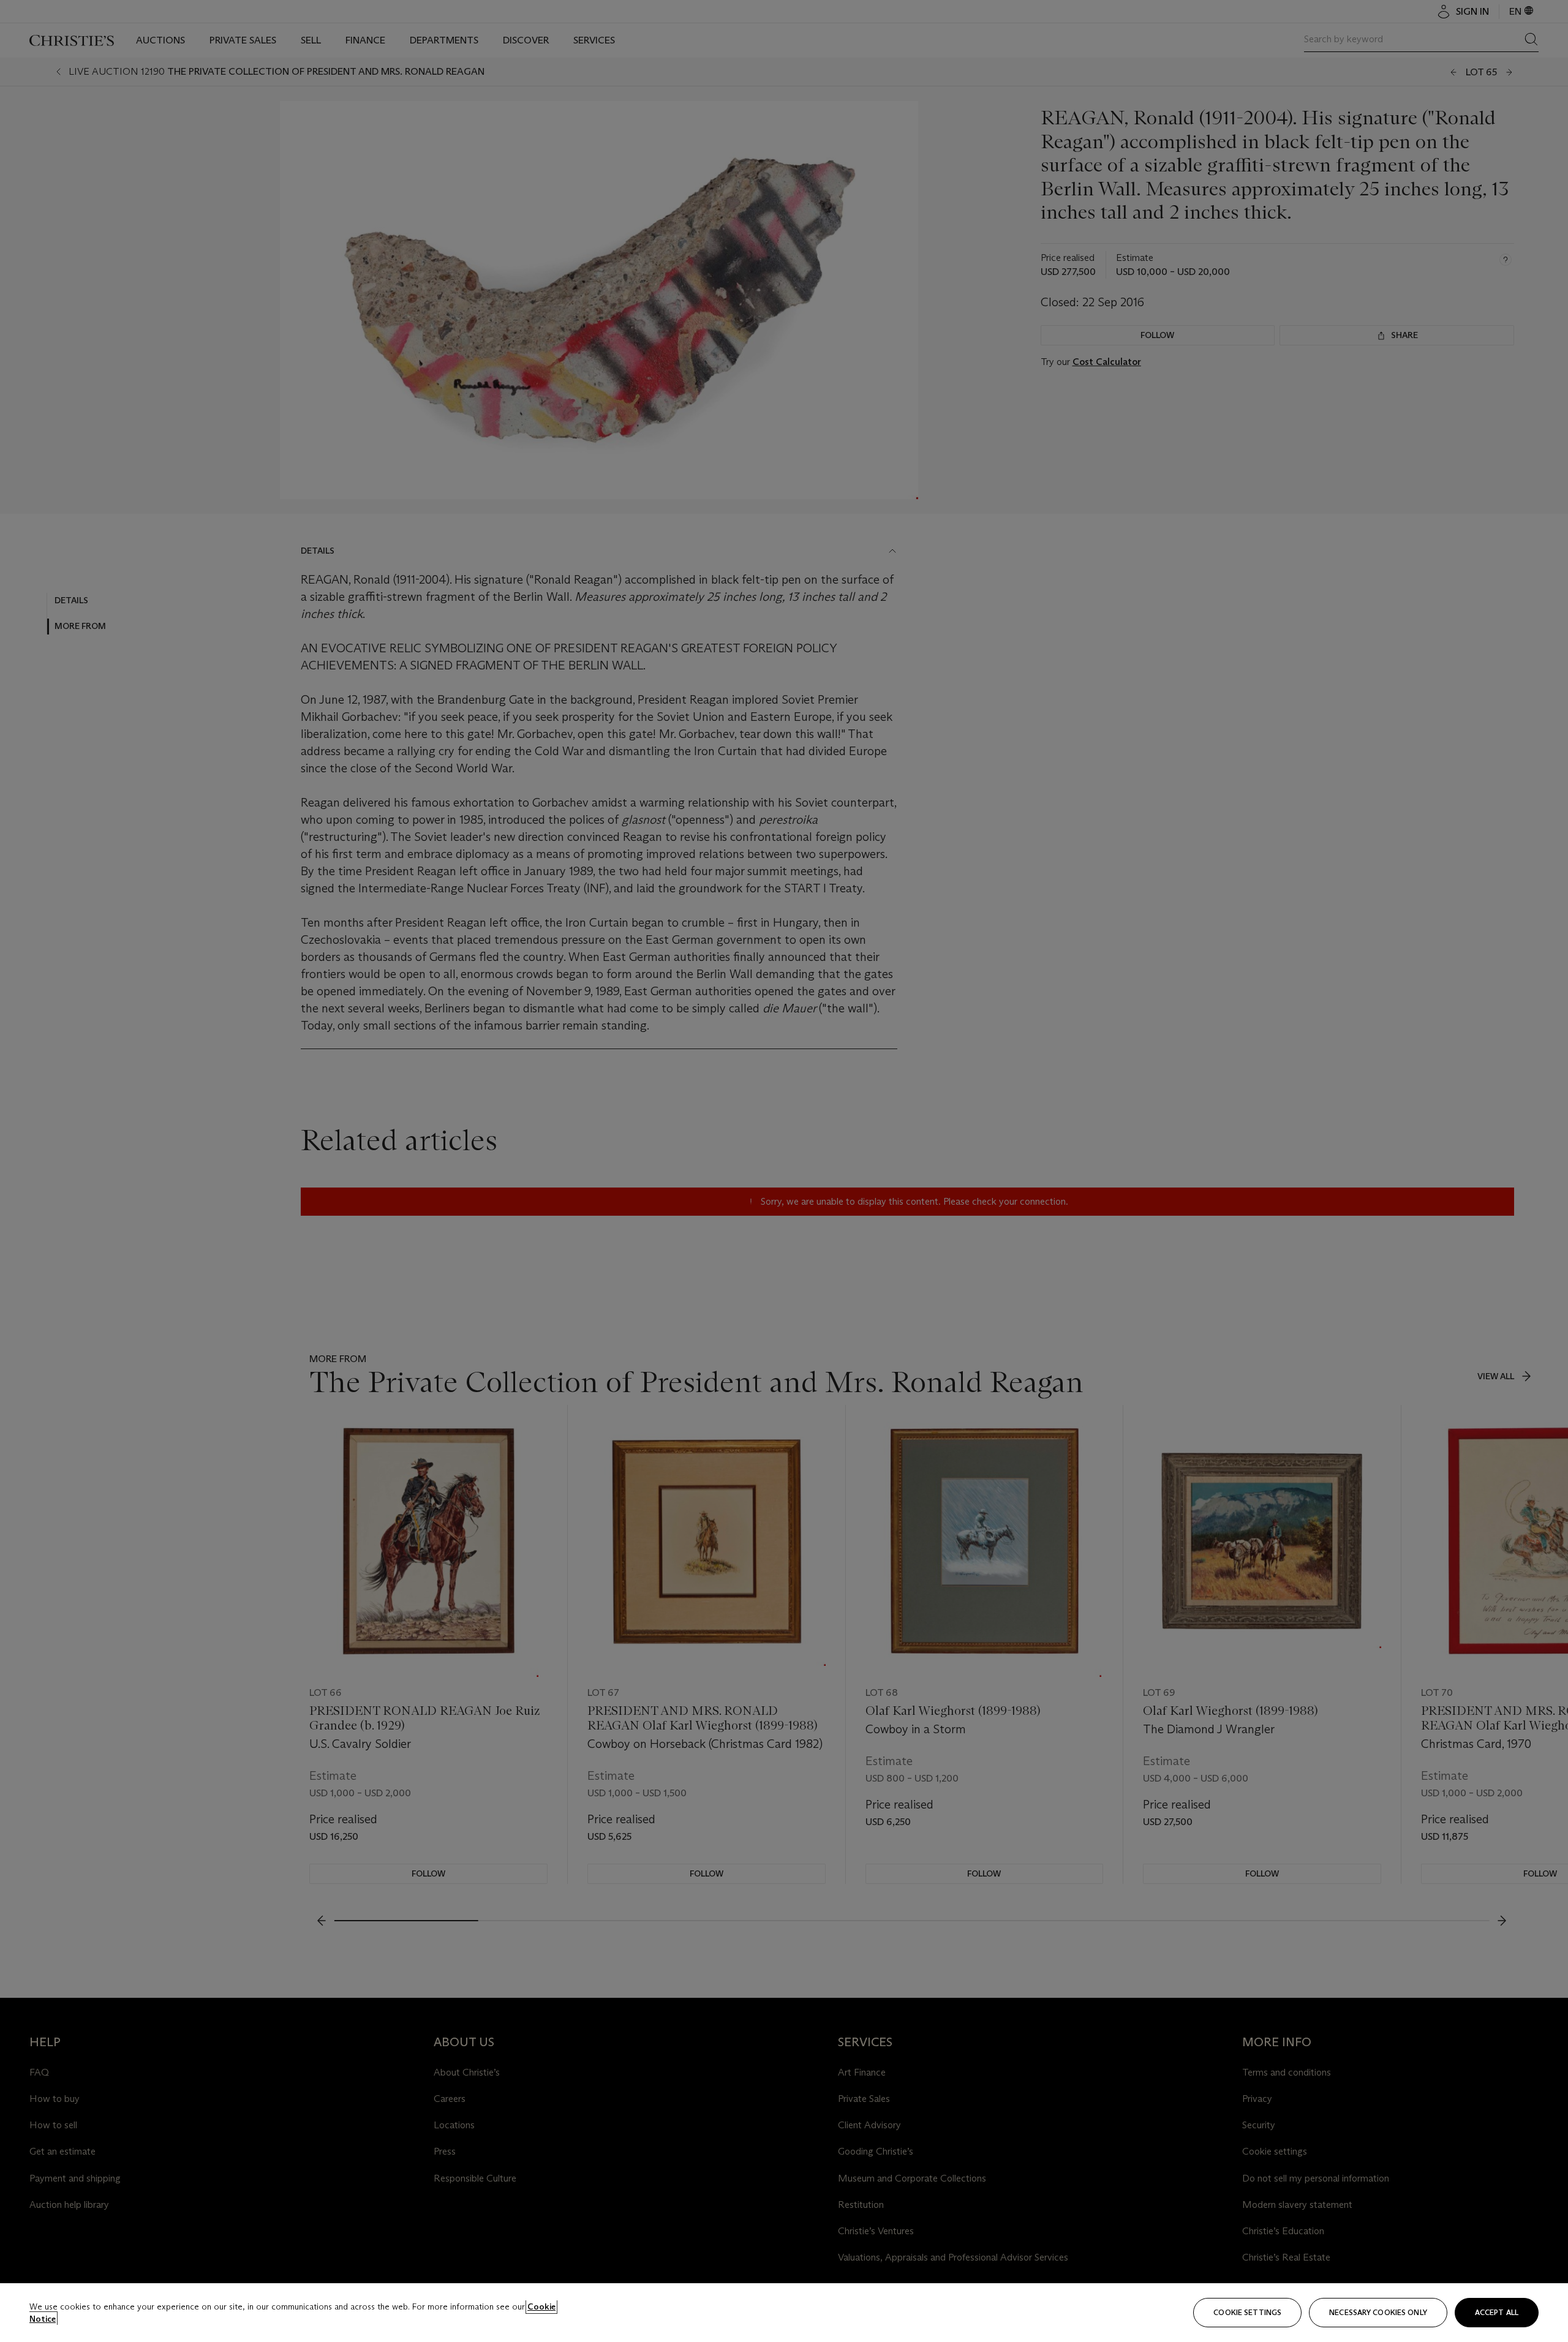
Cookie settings (1247, 2312)
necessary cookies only (1378, 2312)
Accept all (1497, 2312)
